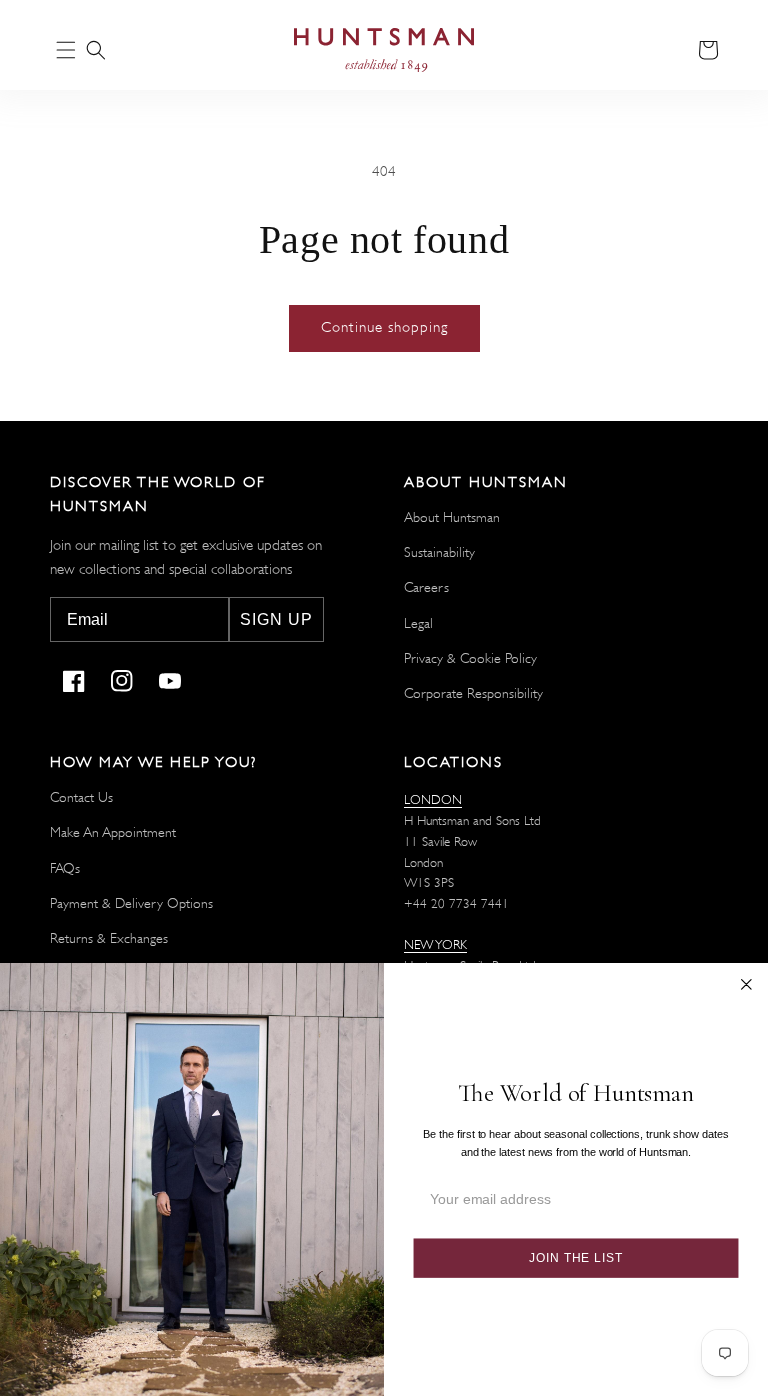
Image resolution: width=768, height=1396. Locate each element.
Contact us (81, 797)
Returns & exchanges (109, 938)
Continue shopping (384, 327)
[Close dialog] (747, 985)
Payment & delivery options (131, 903)
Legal (418, 623)
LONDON (433, 799)
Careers (426, 587)
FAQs (65, 868)
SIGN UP (276, 619)
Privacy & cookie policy (470, 658)
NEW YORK (435, 944)
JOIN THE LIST (576, 1258)
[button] (96, 50)
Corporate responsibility (473, 693)
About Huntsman (452, 517)
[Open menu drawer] (66, 51)
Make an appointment (113, 832)
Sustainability (439, 552)
